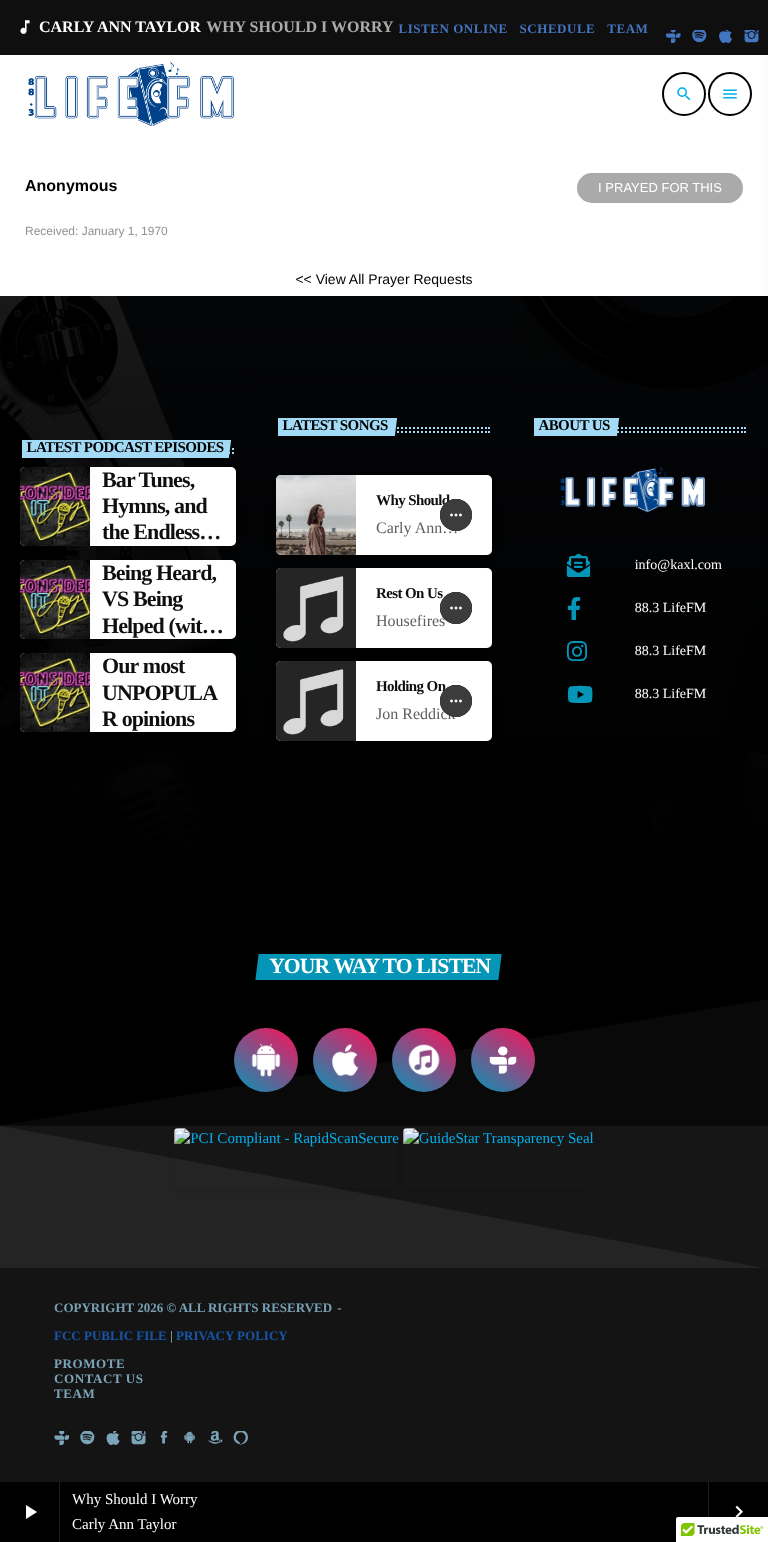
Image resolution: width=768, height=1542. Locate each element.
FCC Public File (110, 1335)
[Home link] (133, 94)
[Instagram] (752, 37)
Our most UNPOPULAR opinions (159, 692)
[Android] (190, 1439)
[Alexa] (241, 1439)
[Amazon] (215, 1439)
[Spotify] (700, 37)
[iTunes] (726, 37)
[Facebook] (164, 1439)
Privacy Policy (232, 1335)
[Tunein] (673, 37)
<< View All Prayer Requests (383, 279)
